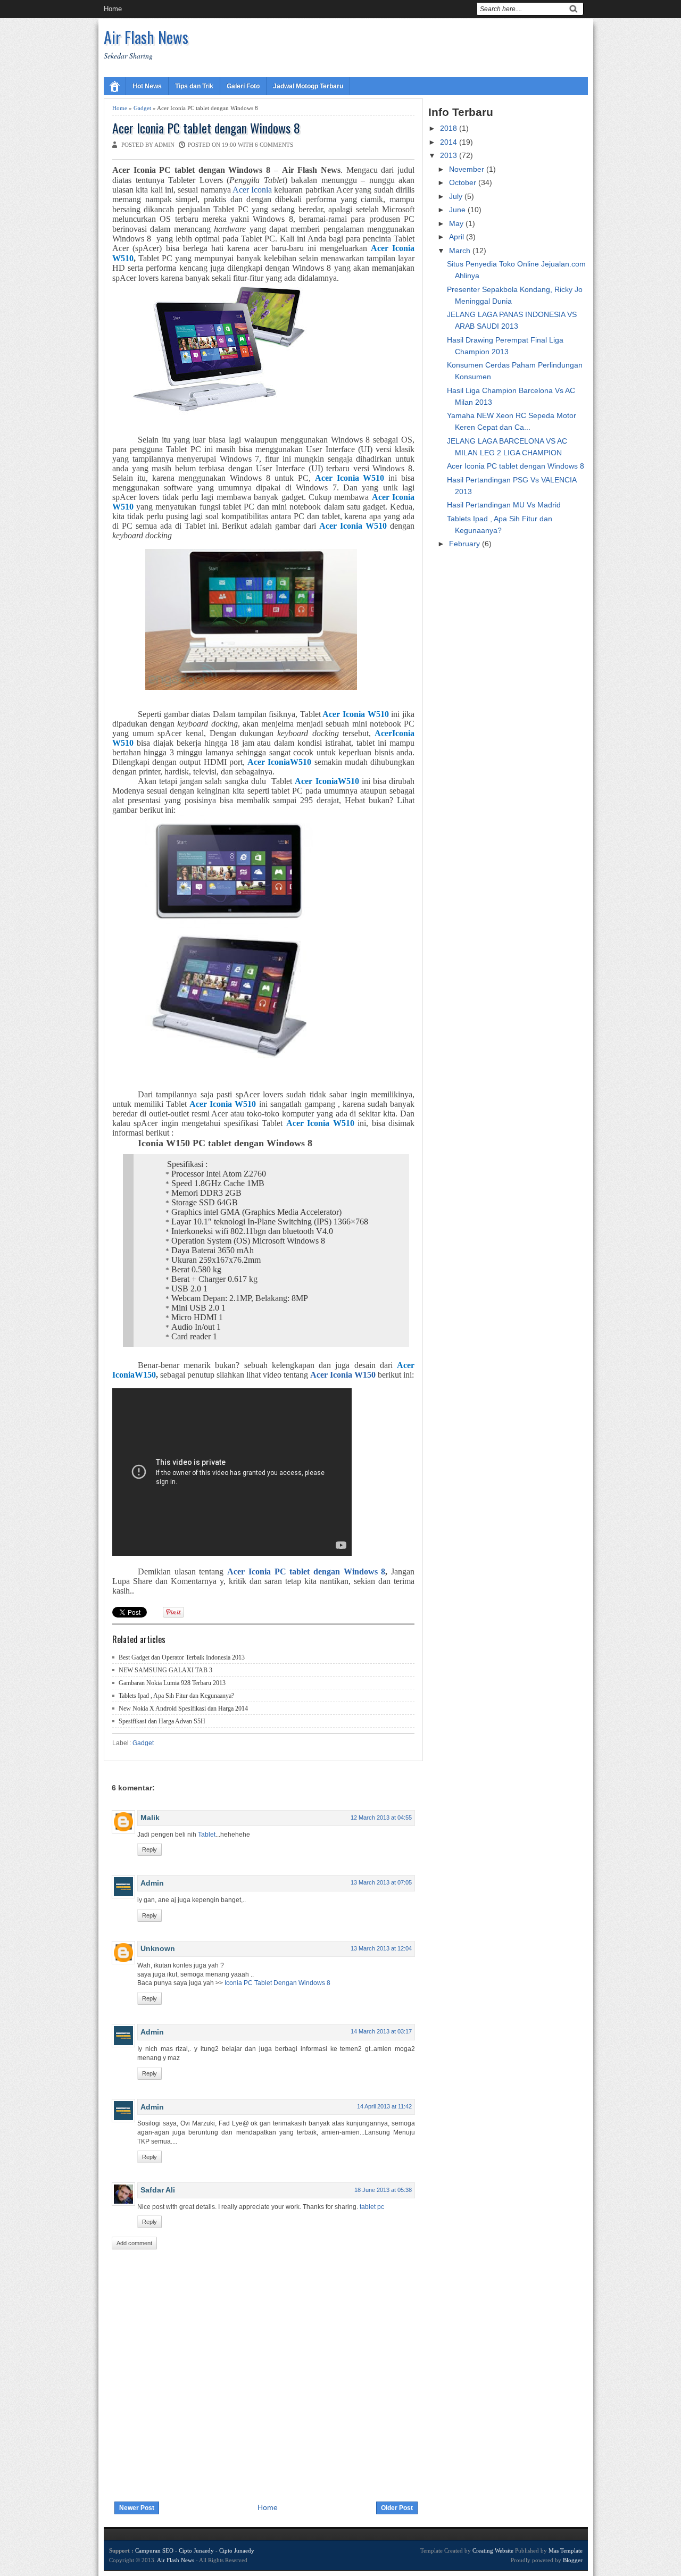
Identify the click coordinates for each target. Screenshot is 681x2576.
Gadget (142, 108)
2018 (450, 128)
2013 (450, 155)
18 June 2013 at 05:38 (383, 2190)
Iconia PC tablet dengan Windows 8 (317, 1572)
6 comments (274, 145)
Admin (152, 1883)
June (458, 210)
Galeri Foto (243, 86)
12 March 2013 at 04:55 (381, 1818)
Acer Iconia (252, 190)
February (466, 544)
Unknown (158, 1948)
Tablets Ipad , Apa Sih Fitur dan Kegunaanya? (176, 1696)
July (457, 196)
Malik (150, 1818)
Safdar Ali (158, 2190)
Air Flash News (146, 37)
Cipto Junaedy (196, 2550)
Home (113, 9)
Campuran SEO (154, 2550)
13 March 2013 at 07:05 (381, 1882)
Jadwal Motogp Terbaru (308, 86)
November (468, 169)
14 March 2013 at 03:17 (381, 2031)
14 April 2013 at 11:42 (384, 2106)
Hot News (147, 86)
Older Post (397, 2508)
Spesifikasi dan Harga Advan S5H (162, 1721)
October (464, 182)
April (458, 237)
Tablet (207, 1835)
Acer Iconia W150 (343, 1375)
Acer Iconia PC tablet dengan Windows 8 (206, 128)
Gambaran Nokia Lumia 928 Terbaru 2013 (172, 1683)
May (457, 223)
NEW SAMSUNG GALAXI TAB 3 (165, 1670)
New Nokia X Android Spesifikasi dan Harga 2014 (183, 1708)
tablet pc (372, 2207)
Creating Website (493, 2550)
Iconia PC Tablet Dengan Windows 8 (277, 1983)
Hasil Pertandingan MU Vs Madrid (504, 505)
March (461, 251)
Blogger (573, 2560)
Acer (238, 1572)
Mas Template (566, 2550)
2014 (450, 142)
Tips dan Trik (194, 86)
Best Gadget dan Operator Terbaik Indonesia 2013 (182, 1657)
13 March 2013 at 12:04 (381, 1948)
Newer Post (137, 2508)
